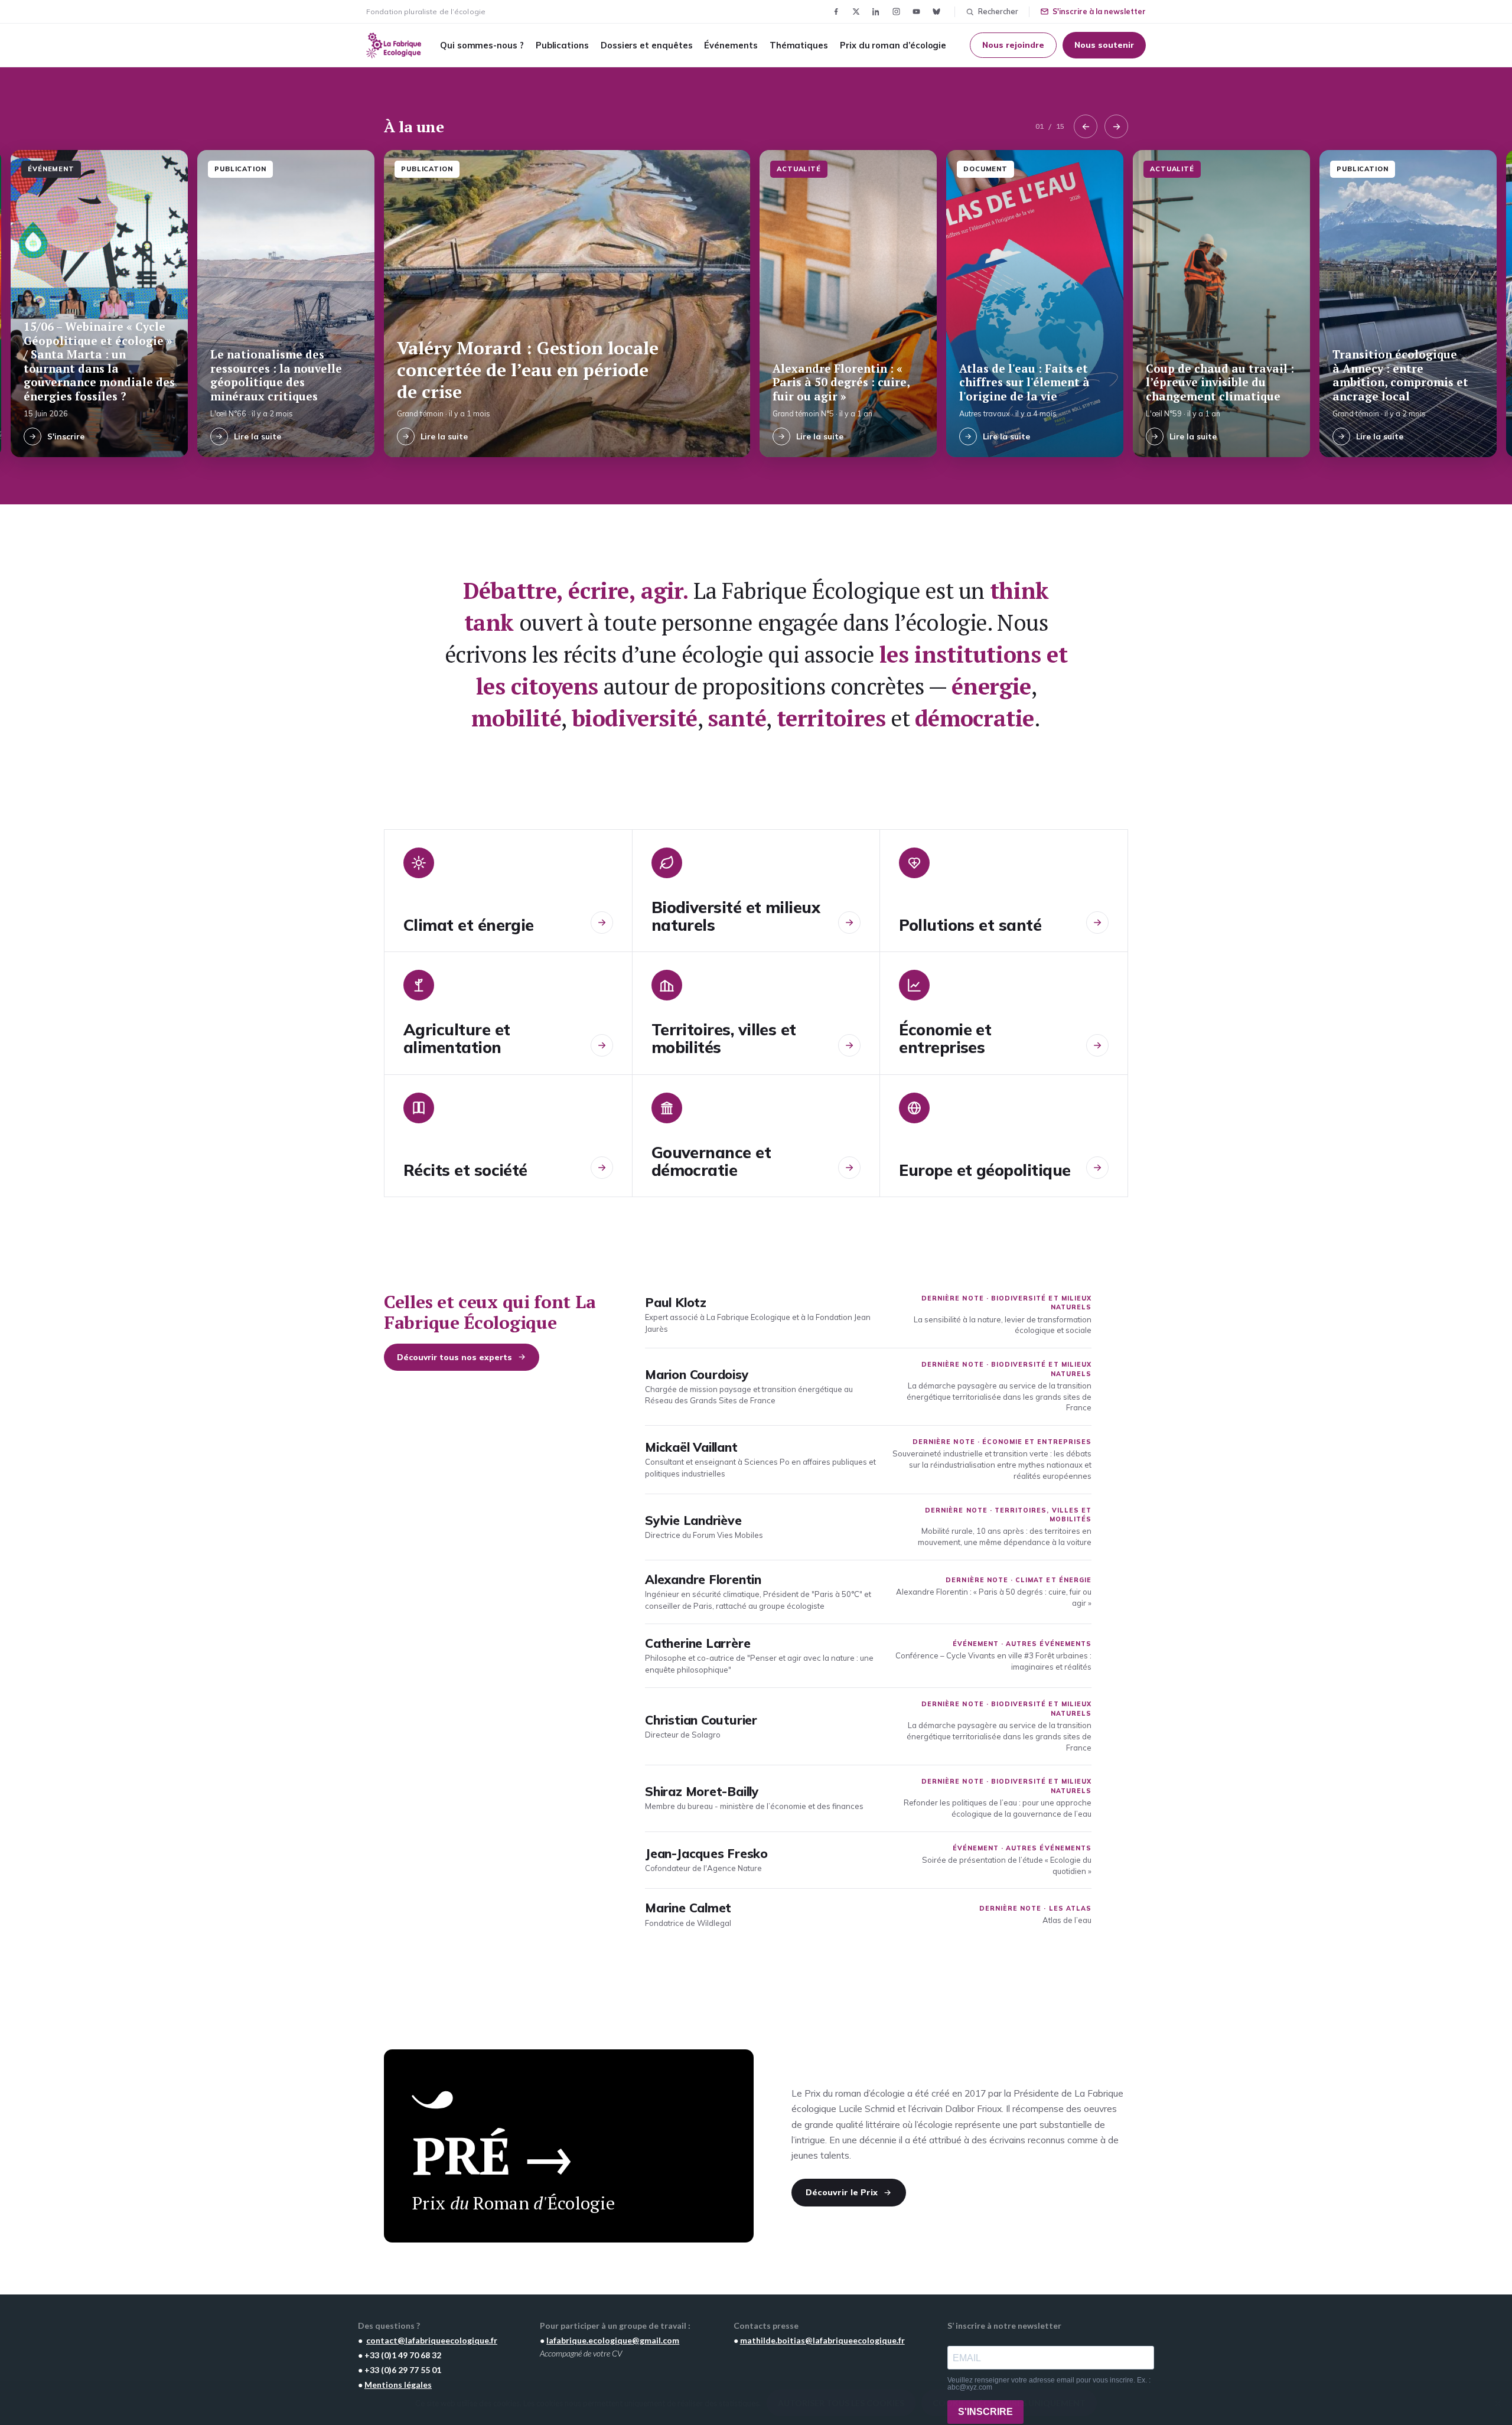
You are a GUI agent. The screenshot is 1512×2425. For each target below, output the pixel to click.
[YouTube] (916, 12)
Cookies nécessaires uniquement (1009, 2403)
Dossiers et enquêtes (647, 45)
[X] (856, 12)
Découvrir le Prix (842, 2192)
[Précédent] (1086, 126)
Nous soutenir (1104, 45)
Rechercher (998, 11)
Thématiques (799, 45)
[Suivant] (1116, 126)
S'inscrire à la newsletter (1099, 11)
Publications (562, 45)
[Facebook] (836, 12)
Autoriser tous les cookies (841, 2403)
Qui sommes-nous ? (482, 45)
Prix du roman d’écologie (893, 45)
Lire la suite (258, 436)
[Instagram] (896, 12)
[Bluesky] (936, 12)
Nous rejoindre (1013, 45)
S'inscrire (66, 436)
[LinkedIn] (876, 12)
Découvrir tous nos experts (454, 1357)
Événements (731, 45)
